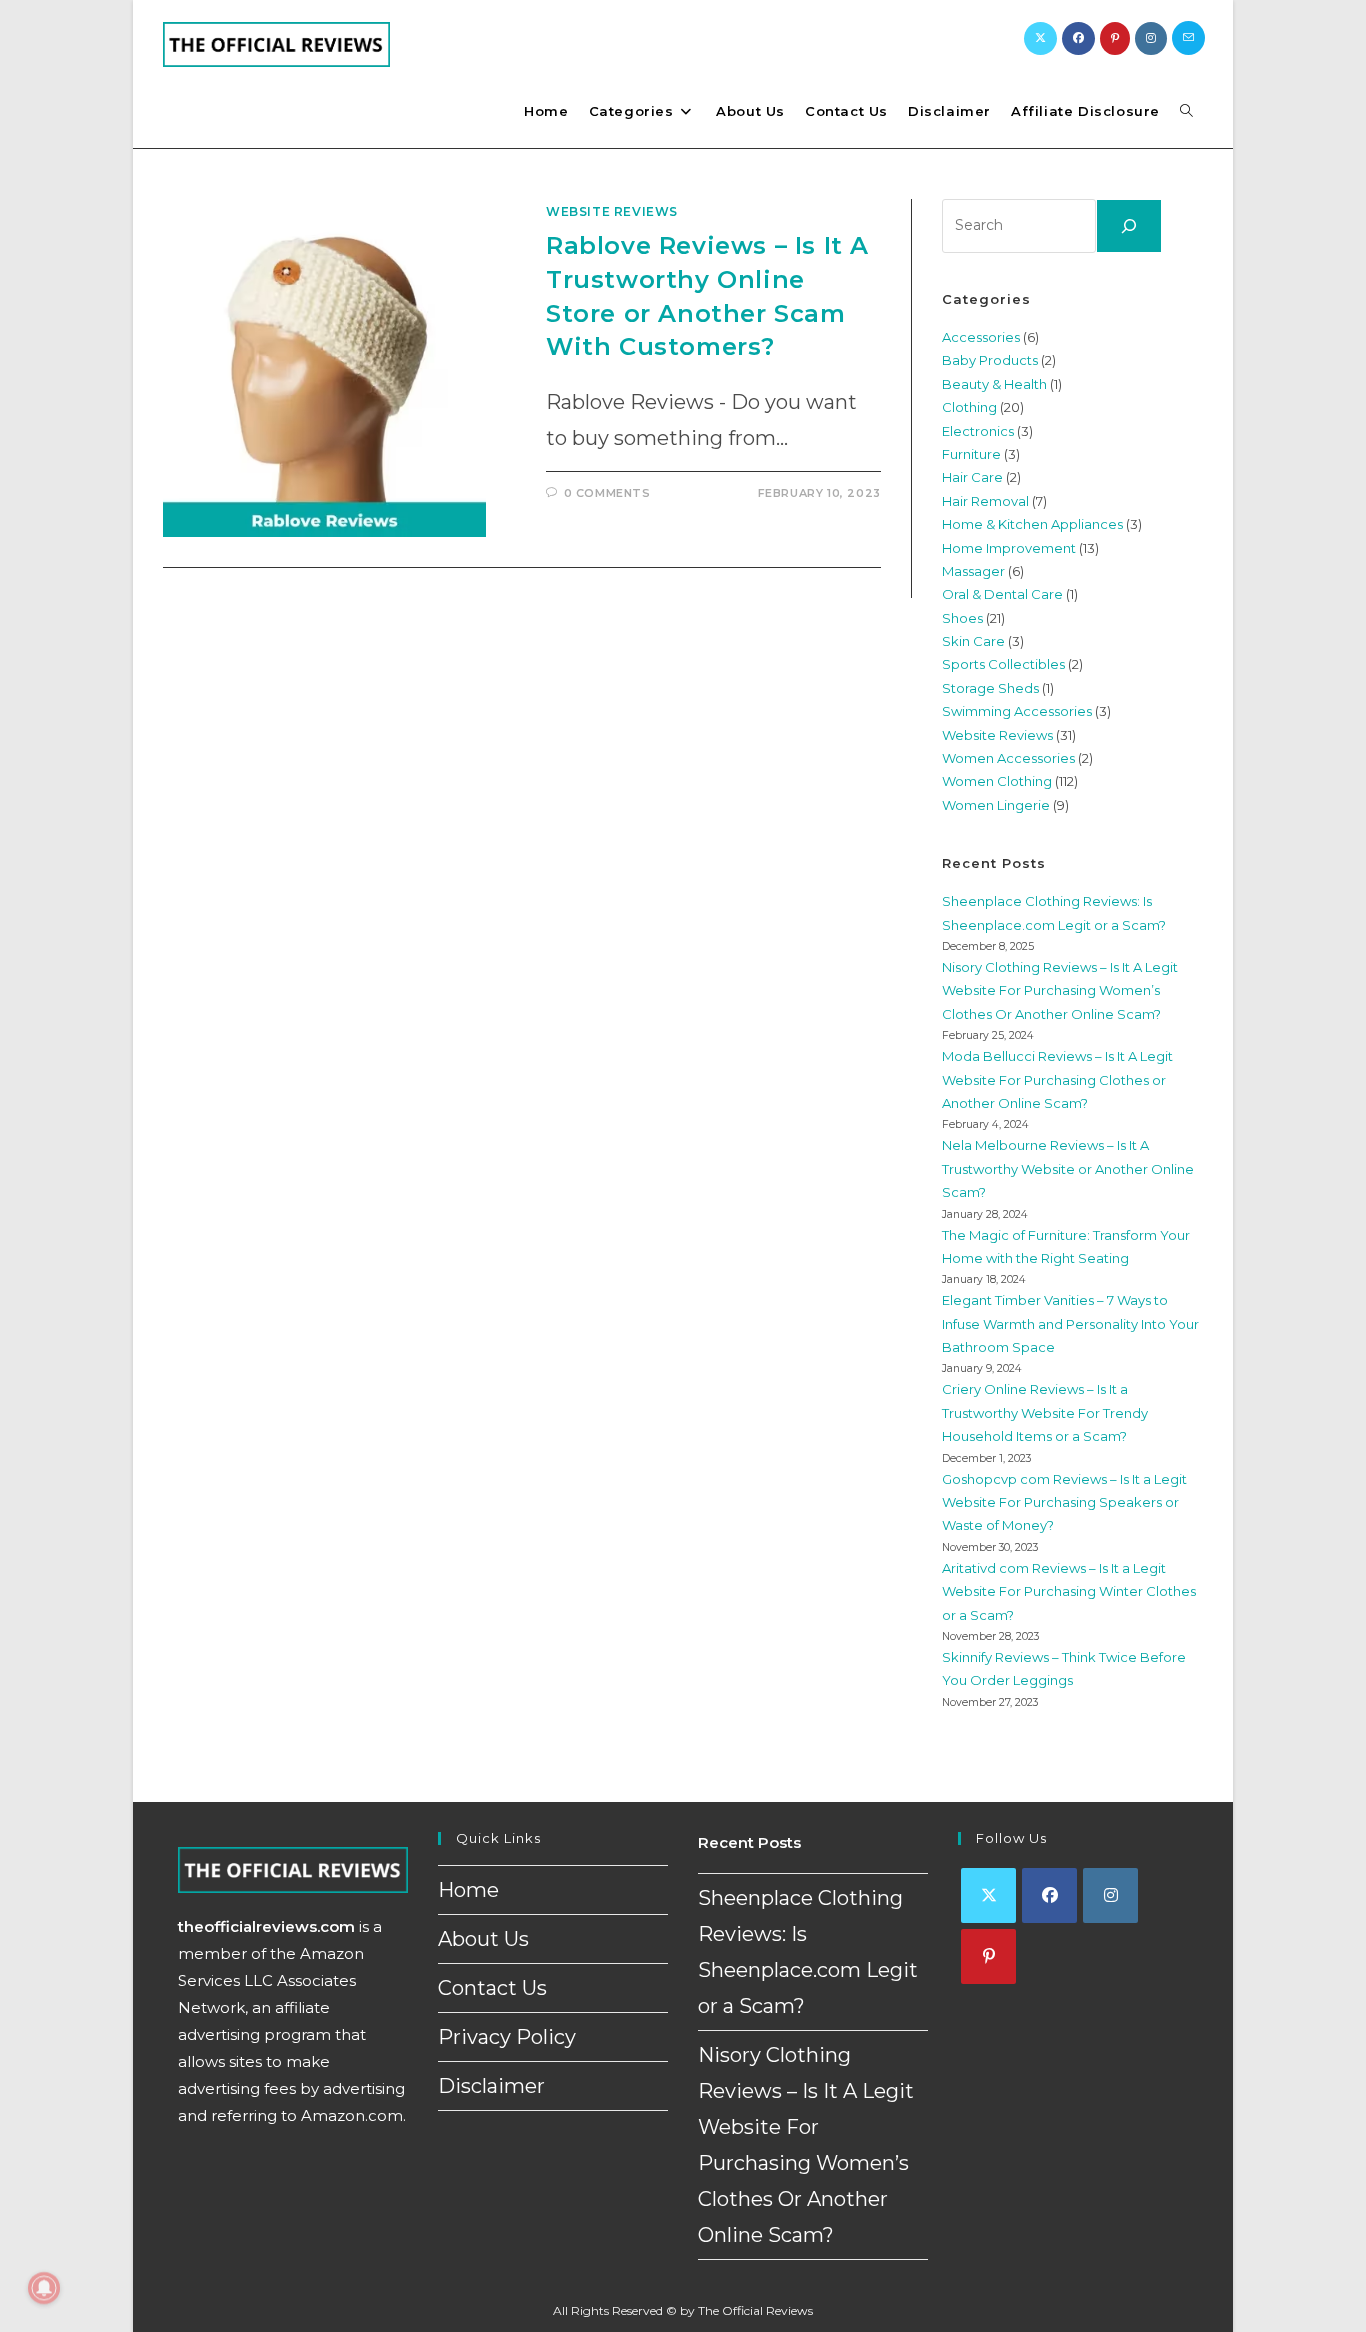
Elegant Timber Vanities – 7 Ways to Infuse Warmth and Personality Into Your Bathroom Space (1070, 1323)
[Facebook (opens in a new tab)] (1078, 38)
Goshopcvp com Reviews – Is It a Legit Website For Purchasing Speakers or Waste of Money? (1064, 1502)
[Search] (1129, 226)
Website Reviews (612, 211)
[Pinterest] (988, 1956)
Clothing (969, 407)
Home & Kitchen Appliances (1032, 524)
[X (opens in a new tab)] (1040, 38)
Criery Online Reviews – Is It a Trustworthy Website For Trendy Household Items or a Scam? (1045, 1412)
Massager (973, 571)
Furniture (971, 454)
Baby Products (990, 360)
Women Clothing (997, 781)
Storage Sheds (990, 688)
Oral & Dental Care (1002, 594)
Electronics (978, 431)
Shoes (962, 618)
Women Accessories (1008, 758)
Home (468, 1890)
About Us (483, 1939)
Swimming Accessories (1017, 711)
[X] (988, 1895)
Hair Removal (985, 501)
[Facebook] (1049, 1895)
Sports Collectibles (1003, 664)
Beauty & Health (994, 384)
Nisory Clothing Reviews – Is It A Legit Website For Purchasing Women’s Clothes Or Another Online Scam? (1060, 990)
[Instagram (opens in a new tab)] (1151, 38)
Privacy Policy (507, 2037)
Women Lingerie (996, 805)
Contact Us (492, 1988)
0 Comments (607, 493)
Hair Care (972, 477)
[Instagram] (1110, 1895)
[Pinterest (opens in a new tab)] (1115, 38)
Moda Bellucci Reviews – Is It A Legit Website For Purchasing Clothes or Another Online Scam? (1057, 1079)
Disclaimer (491, 2086)
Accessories (981, 337)
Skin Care (973, 641)
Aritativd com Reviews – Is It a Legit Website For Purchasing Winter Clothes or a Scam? (1069, 1591)
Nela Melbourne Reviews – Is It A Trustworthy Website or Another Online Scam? (1068, 1168)
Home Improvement (1009, 548)
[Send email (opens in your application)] (1188, 38)
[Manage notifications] (44, 2288)
